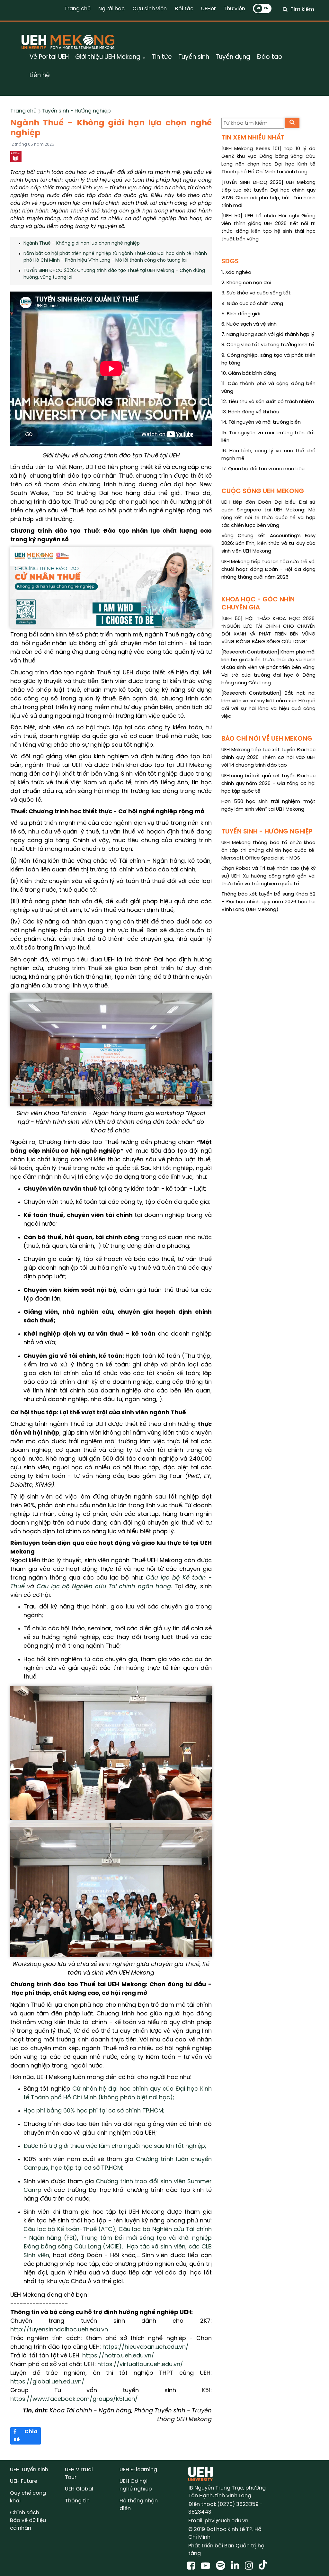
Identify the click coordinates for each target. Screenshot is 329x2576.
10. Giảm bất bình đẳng (249, 374)
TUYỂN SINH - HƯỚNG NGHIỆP (267, 832)
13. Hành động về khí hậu (250, 412)
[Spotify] (222, 2566)
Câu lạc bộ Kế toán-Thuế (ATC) (69, 2230)
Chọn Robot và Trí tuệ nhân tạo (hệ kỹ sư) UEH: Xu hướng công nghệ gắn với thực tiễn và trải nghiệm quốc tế (268, 876)
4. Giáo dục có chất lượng (252, 304)
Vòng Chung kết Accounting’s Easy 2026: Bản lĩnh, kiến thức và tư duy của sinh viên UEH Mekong (268, 544)
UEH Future (24, 2481)
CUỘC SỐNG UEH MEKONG (263, 491)
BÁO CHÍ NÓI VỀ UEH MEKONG (267, 739)
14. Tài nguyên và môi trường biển (261, 422)
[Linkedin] (236, 2566)
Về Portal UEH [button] (49, 57)
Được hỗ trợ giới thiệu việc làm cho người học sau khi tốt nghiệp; (115, 2146)
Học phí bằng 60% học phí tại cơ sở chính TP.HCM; (94, 2111)
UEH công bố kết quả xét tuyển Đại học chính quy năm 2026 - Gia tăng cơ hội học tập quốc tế (268, 784)
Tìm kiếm (302, 9)
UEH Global (79, 2489)
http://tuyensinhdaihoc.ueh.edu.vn (60, 2330)
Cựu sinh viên (150, 9)
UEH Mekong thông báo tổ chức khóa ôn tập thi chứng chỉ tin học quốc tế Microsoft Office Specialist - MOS (268, 851)
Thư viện (234, 9)
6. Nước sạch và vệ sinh (249, 324)
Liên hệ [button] (40, 76)
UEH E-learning (138, 2470)
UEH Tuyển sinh (29, 2470)
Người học (111, 9)
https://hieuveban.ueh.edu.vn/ (146, 2347)
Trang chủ (77, 9)
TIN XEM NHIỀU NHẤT (253, 138)
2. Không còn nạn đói (246, 283)
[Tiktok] (263, 2566)
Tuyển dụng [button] (233, 57)
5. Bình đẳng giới (241, 314)
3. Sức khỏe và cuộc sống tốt (256, 293)
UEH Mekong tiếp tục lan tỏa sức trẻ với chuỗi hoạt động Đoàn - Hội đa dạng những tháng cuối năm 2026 (268, 570)
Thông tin (77, 2501)
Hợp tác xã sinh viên (156, 2247)
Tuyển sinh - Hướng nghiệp (76, 111)
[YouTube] (207, 2566)
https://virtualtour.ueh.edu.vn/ (141, 2365)
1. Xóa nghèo (236, 273)
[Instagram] (250, 2566)
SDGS (230, 261)
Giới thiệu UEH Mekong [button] (109, 57)
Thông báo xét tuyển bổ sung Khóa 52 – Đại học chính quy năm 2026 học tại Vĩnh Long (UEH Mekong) (268, 902)
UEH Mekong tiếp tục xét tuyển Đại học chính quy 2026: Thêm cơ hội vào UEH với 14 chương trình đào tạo (268, 758)
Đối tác (184, 9)
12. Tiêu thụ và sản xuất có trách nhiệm (268, 402)
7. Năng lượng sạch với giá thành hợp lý (268, 335)
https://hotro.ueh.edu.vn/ (118, 2356)
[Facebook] (192, 2566)
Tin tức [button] (162, 57)
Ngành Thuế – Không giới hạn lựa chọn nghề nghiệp (82, 243)
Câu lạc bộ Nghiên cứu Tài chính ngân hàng (104, 1587)
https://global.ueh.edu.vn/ (47, 2382)
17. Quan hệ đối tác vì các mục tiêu (263, 469)
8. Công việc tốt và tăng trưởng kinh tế (268, 345)
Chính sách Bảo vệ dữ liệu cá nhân (28, 2521)
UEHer (209, 9)
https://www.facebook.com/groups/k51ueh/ (74, 2399)
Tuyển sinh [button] (194, 57)
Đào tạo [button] (270, 57)
